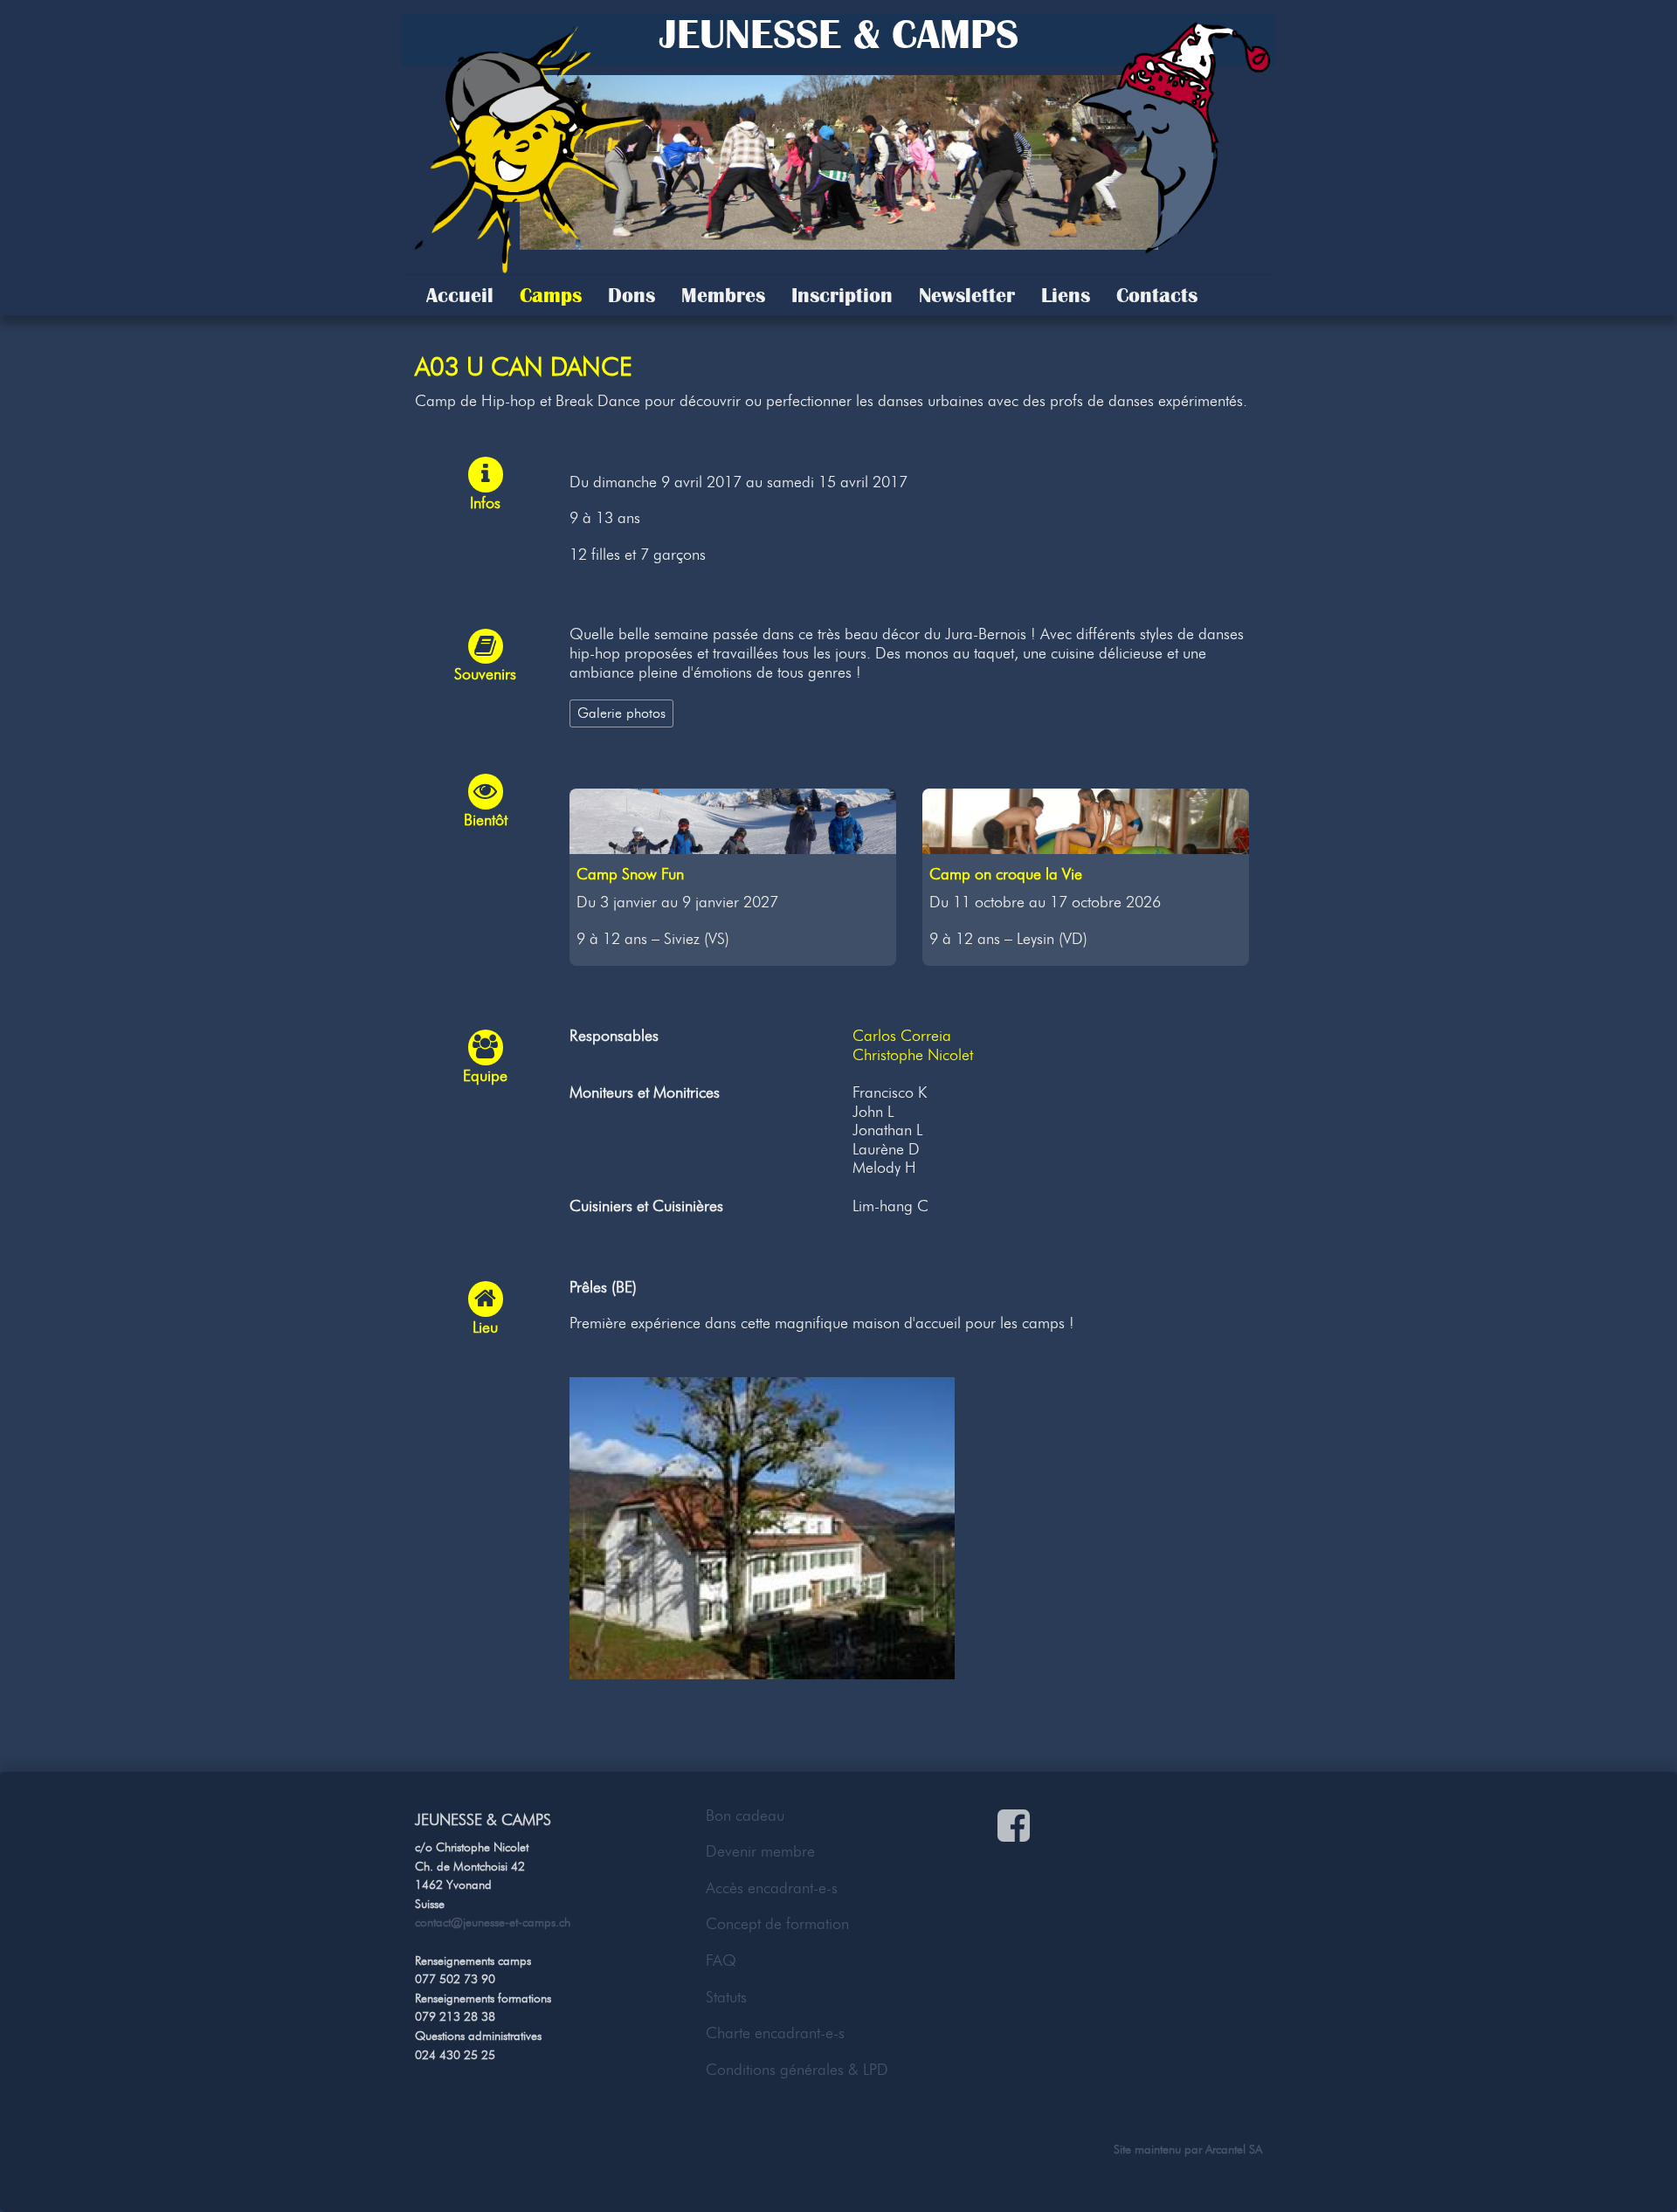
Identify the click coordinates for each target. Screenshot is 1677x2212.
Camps (551, 295)
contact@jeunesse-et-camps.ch (493, 1922)
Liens (1066, 295)
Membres (723, 295)
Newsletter (967, 295)
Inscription (842, 295)
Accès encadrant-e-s (772, 1888)
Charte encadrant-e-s (775, 2033)
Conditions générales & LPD (797, 2070)
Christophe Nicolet (913, 1055)
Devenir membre (760, 1851)
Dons (631, 295)
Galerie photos (621, 713)
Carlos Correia (902, 1036)
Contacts (1157, 295)
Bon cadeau (745, 1816)
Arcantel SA (1234, 2149)
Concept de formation (777, 1924)
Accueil (460, 295)
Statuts (726, 1997)
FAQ (721, 1960)
